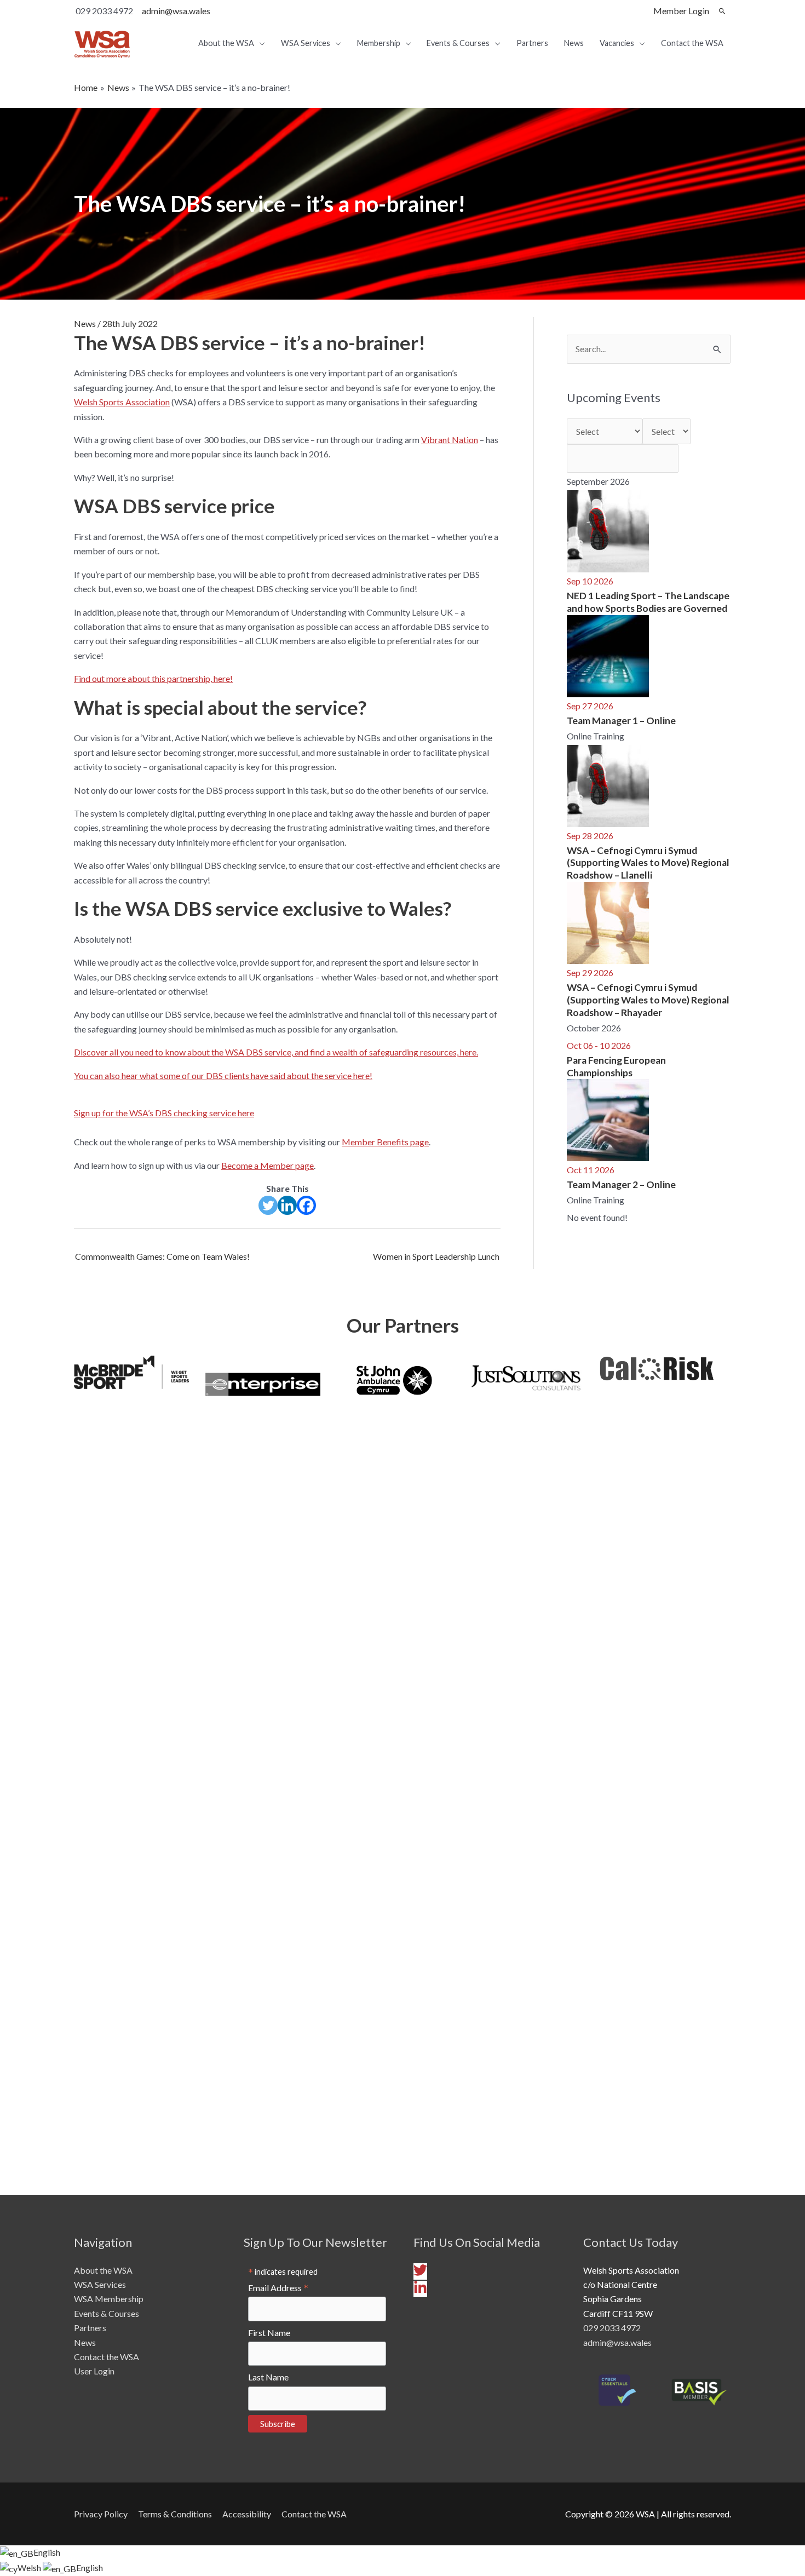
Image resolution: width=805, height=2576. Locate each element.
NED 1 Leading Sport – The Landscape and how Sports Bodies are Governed (648, 602)
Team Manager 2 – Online (621, 1184)
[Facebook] (306, 1205)
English (47, 2552)
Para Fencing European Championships (616, 1066)
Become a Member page (268, 1165)
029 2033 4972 (612, 2328)
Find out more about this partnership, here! (153, 678)
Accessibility (247, 2514)
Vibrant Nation (450, 440)
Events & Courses (107, 2313)
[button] (287, 1113)
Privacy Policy (101, 2514)
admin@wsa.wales (176, 11)
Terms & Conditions (175, 2514)
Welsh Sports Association (122, 402)
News (85, 323)
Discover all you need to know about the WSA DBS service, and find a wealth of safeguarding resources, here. (276, 1052)
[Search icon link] (722, 11)
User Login (94, 2371)
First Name (269, 2333)
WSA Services (100, 2284)
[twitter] (422, 2273)
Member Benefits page (385, 1142)
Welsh (30, 2568)
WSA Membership (109, 2299)
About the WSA (103, 2270)
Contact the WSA (107, 2357)
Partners (90, 2328)
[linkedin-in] (420, 2291)
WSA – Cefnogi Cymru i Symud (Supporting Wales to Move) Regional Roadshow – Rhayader (648, 1000)
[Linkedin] (287, 1205)
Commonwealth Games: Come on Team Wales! (162, 1256)
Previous (58, 1766)
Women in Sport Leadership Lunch (436, 1256)
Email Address (278, 2288)
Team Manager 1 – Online (621, 721)
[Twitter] (268, 1205)
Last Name (268, 2377)
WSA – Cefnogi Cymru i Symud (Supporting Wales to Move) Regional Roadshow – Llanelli (648, 863)
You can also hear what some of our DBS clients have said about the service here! (223, 1075)
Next (748, 1766)
